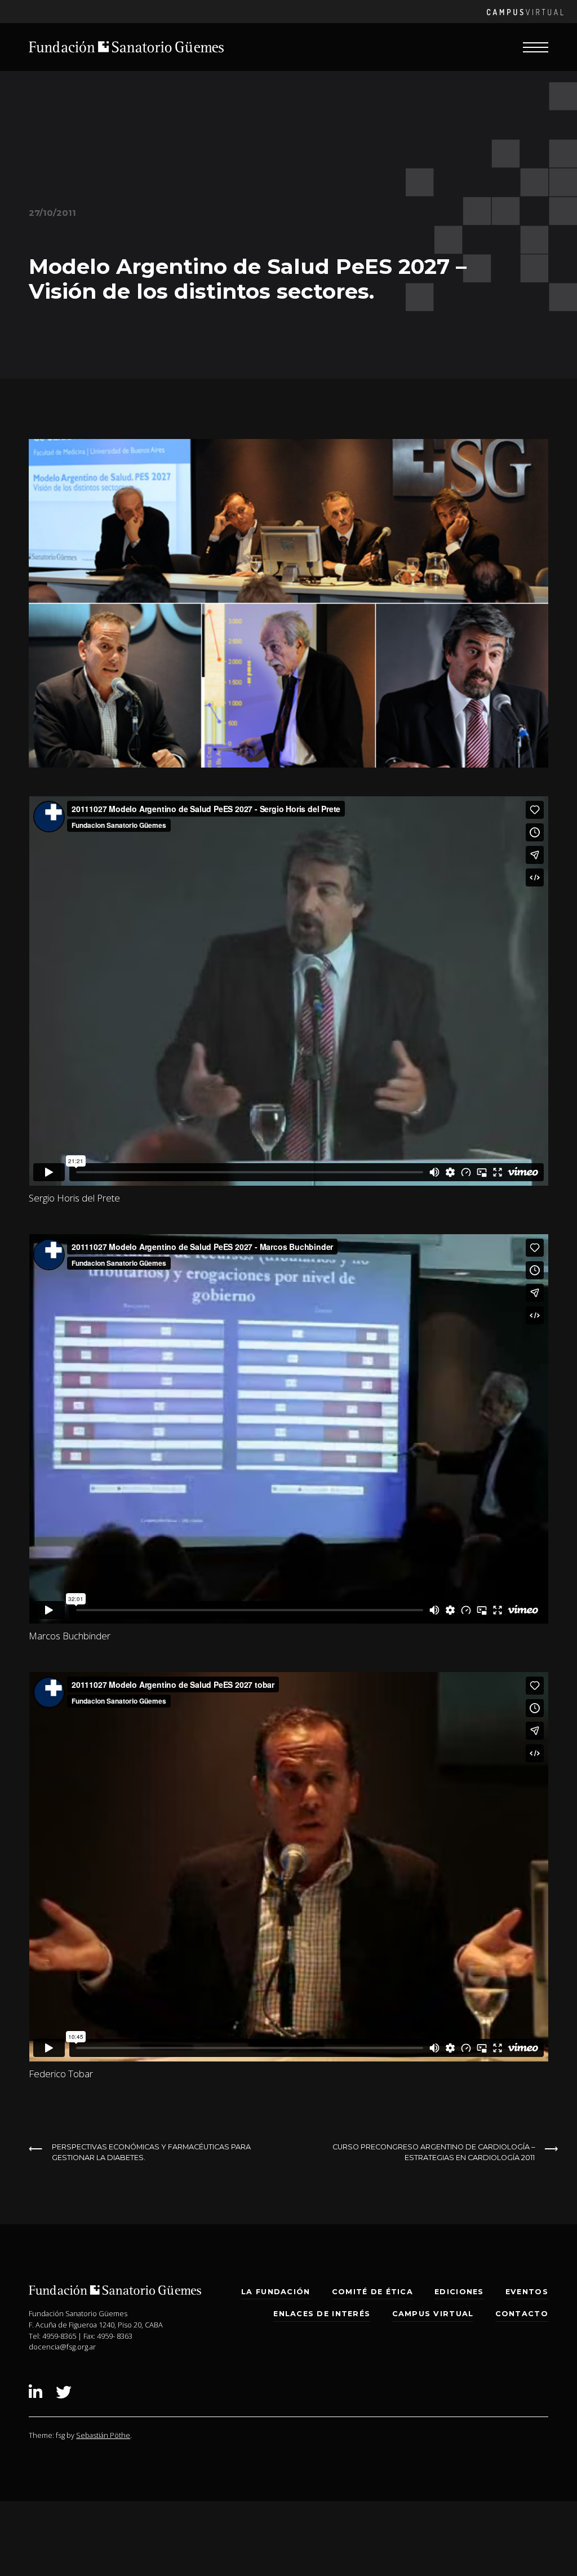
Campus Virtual (433, 2314)
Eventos (527, 2292)
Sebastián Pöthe (103, 2435)
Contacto (522, 2314)
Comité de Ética (372, 2292)
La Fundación (276, 2292)
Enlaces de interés (322, 2314)
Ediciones (459, 2292)
